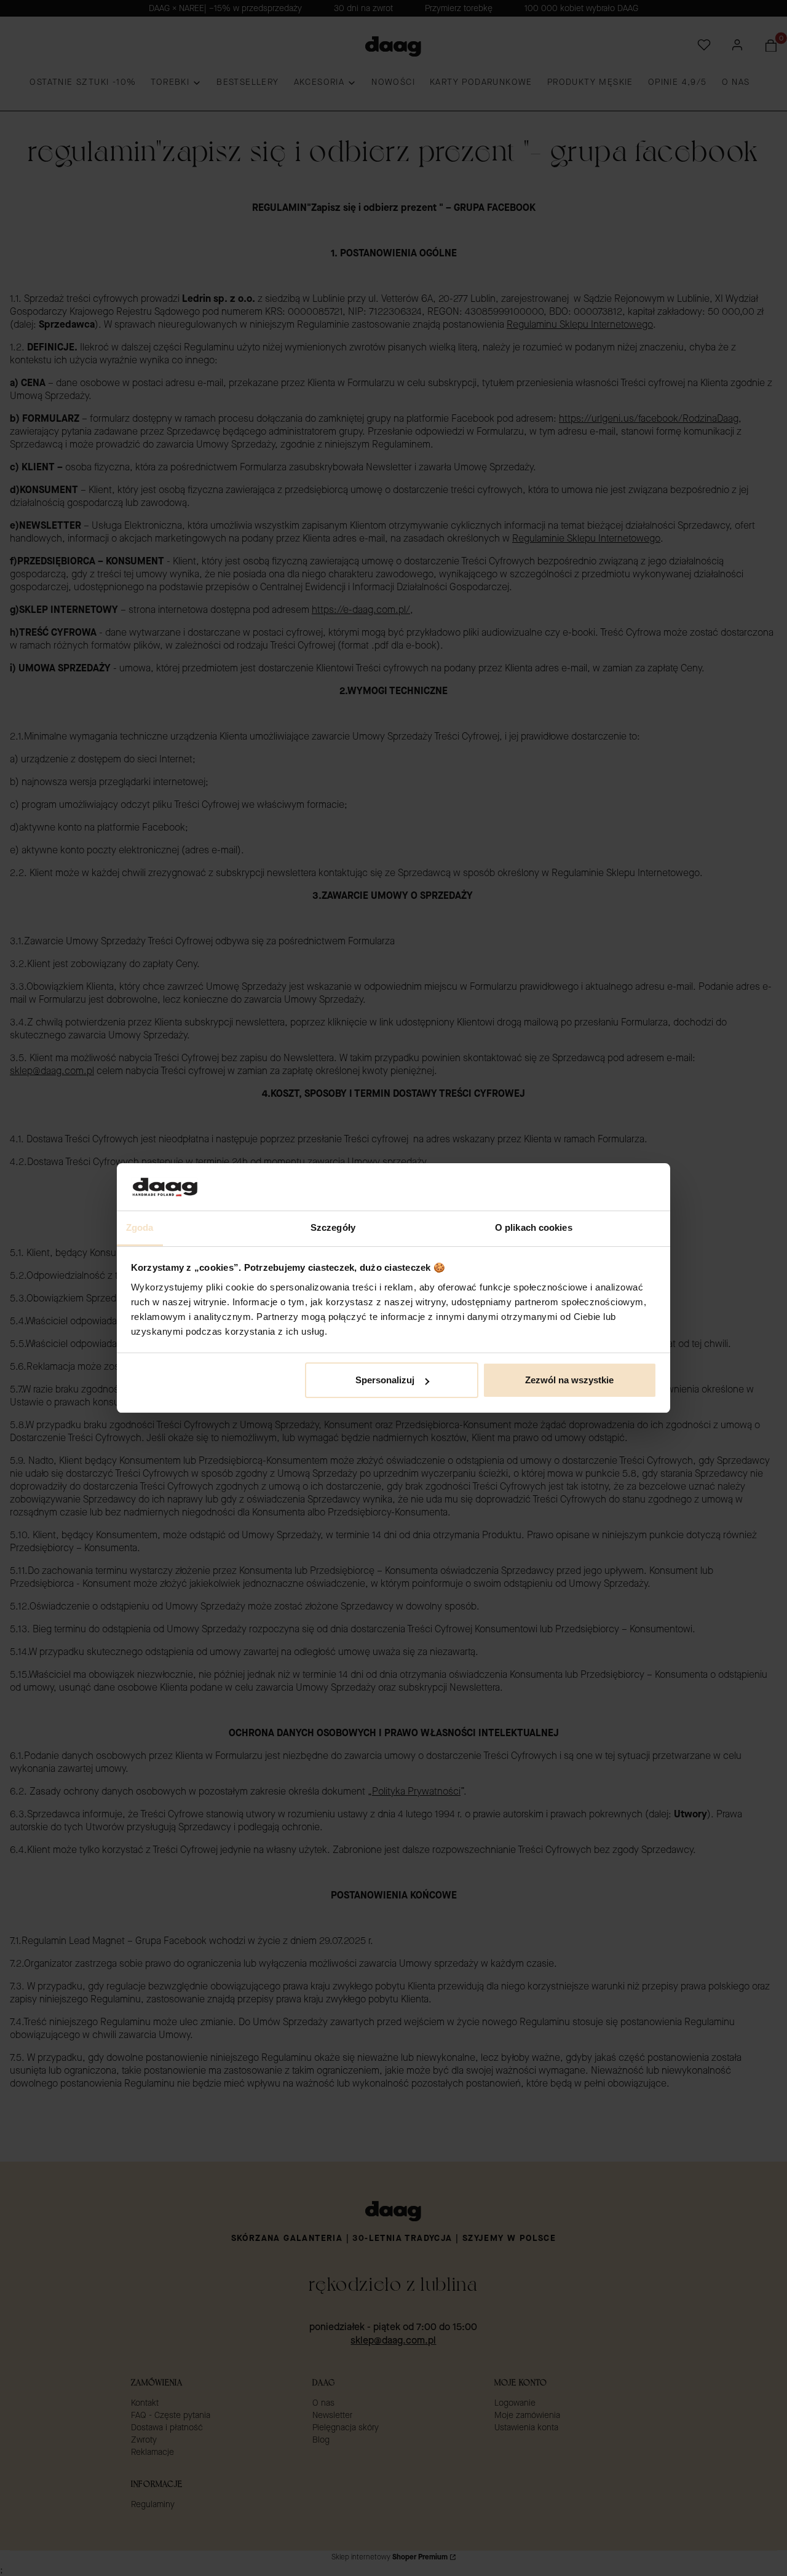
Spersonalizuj (385, 1380)
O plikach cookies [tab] (534, 1227)
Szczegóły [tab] (333, 1227)
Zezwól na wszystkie (569, 1380)
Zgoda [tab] (140, 1227)
